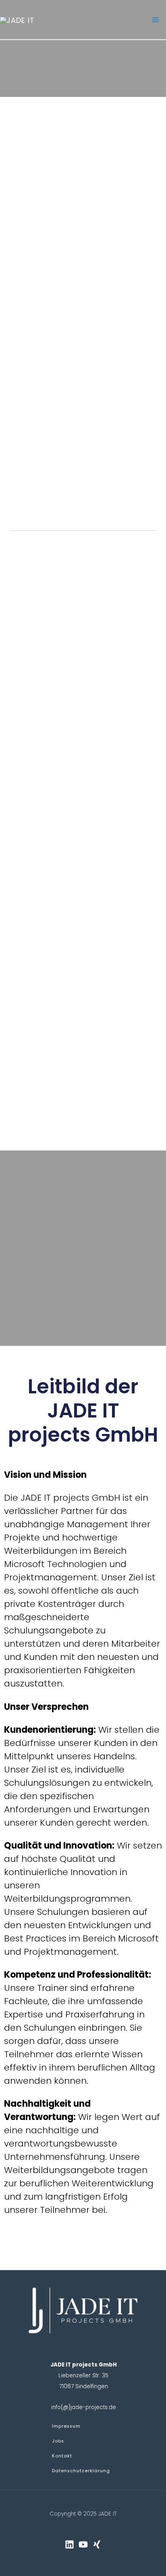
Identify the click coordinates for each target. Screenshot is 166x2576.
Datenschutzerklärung (81, 2471)
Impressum (66, 2426)
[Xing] (97, 2544)
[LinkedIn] (70, 2544)
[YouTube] (83, 2544)
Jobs (58, 2441)
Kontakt (62, 2456)
